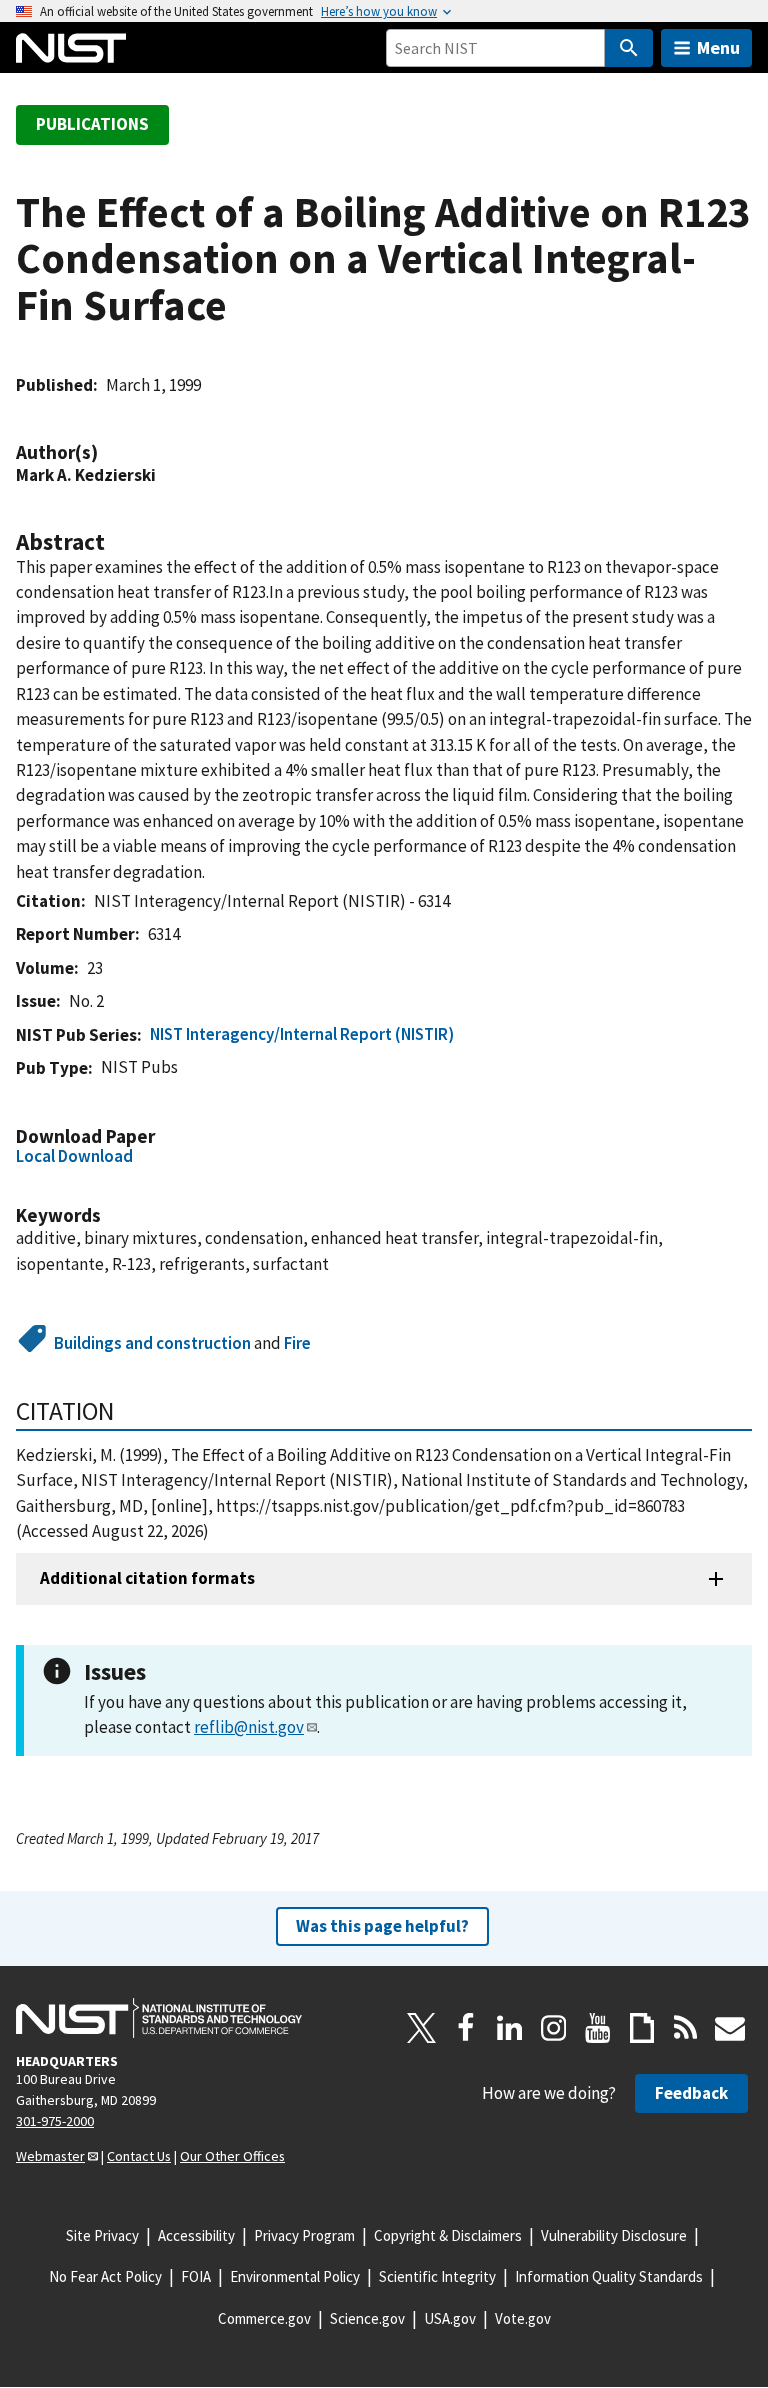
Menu (718, 47)
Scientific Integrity (437, 2276)
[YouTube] (598, 2028)
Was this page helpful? (382, 1926)
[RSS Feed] (686, 2028)
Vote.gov (523, 2318)
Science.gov (367, 2318)
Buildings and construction (152, 1343)
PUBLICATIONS (92, 124)
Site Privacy (102, 2235)
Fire (297, 1343)
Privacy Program (304, 2235)
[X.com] (422, 2028)
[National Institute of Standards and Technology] (159, 2018)
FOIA (196, 2276)
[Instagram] (554, 2028)
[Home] (71, 48)
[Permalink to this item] (108, 452)
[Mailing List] (730, 2028)
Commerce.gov (264, 2318)
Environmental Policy (295, 2276)
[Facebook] (466, 2028)
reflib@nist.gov (249, 1727)
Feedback (691, 2093)
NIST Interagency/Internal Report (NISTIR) (302, 1034)
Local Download (74, 1156)
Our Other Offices (232, 2156)
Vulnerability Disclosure (614, 2235)
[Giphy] (642, 2028)
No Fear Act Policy (105, 2276)
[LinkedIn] (510, 2028)
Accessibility (196, 2235)
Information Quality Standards (609, 2276)
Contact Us (139, 2156)
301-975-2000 (55, 2121)
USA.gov (450, 2318)
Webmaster (50, 2156)
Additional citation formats (147, 1578)
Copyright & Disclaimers (448, 2235)
